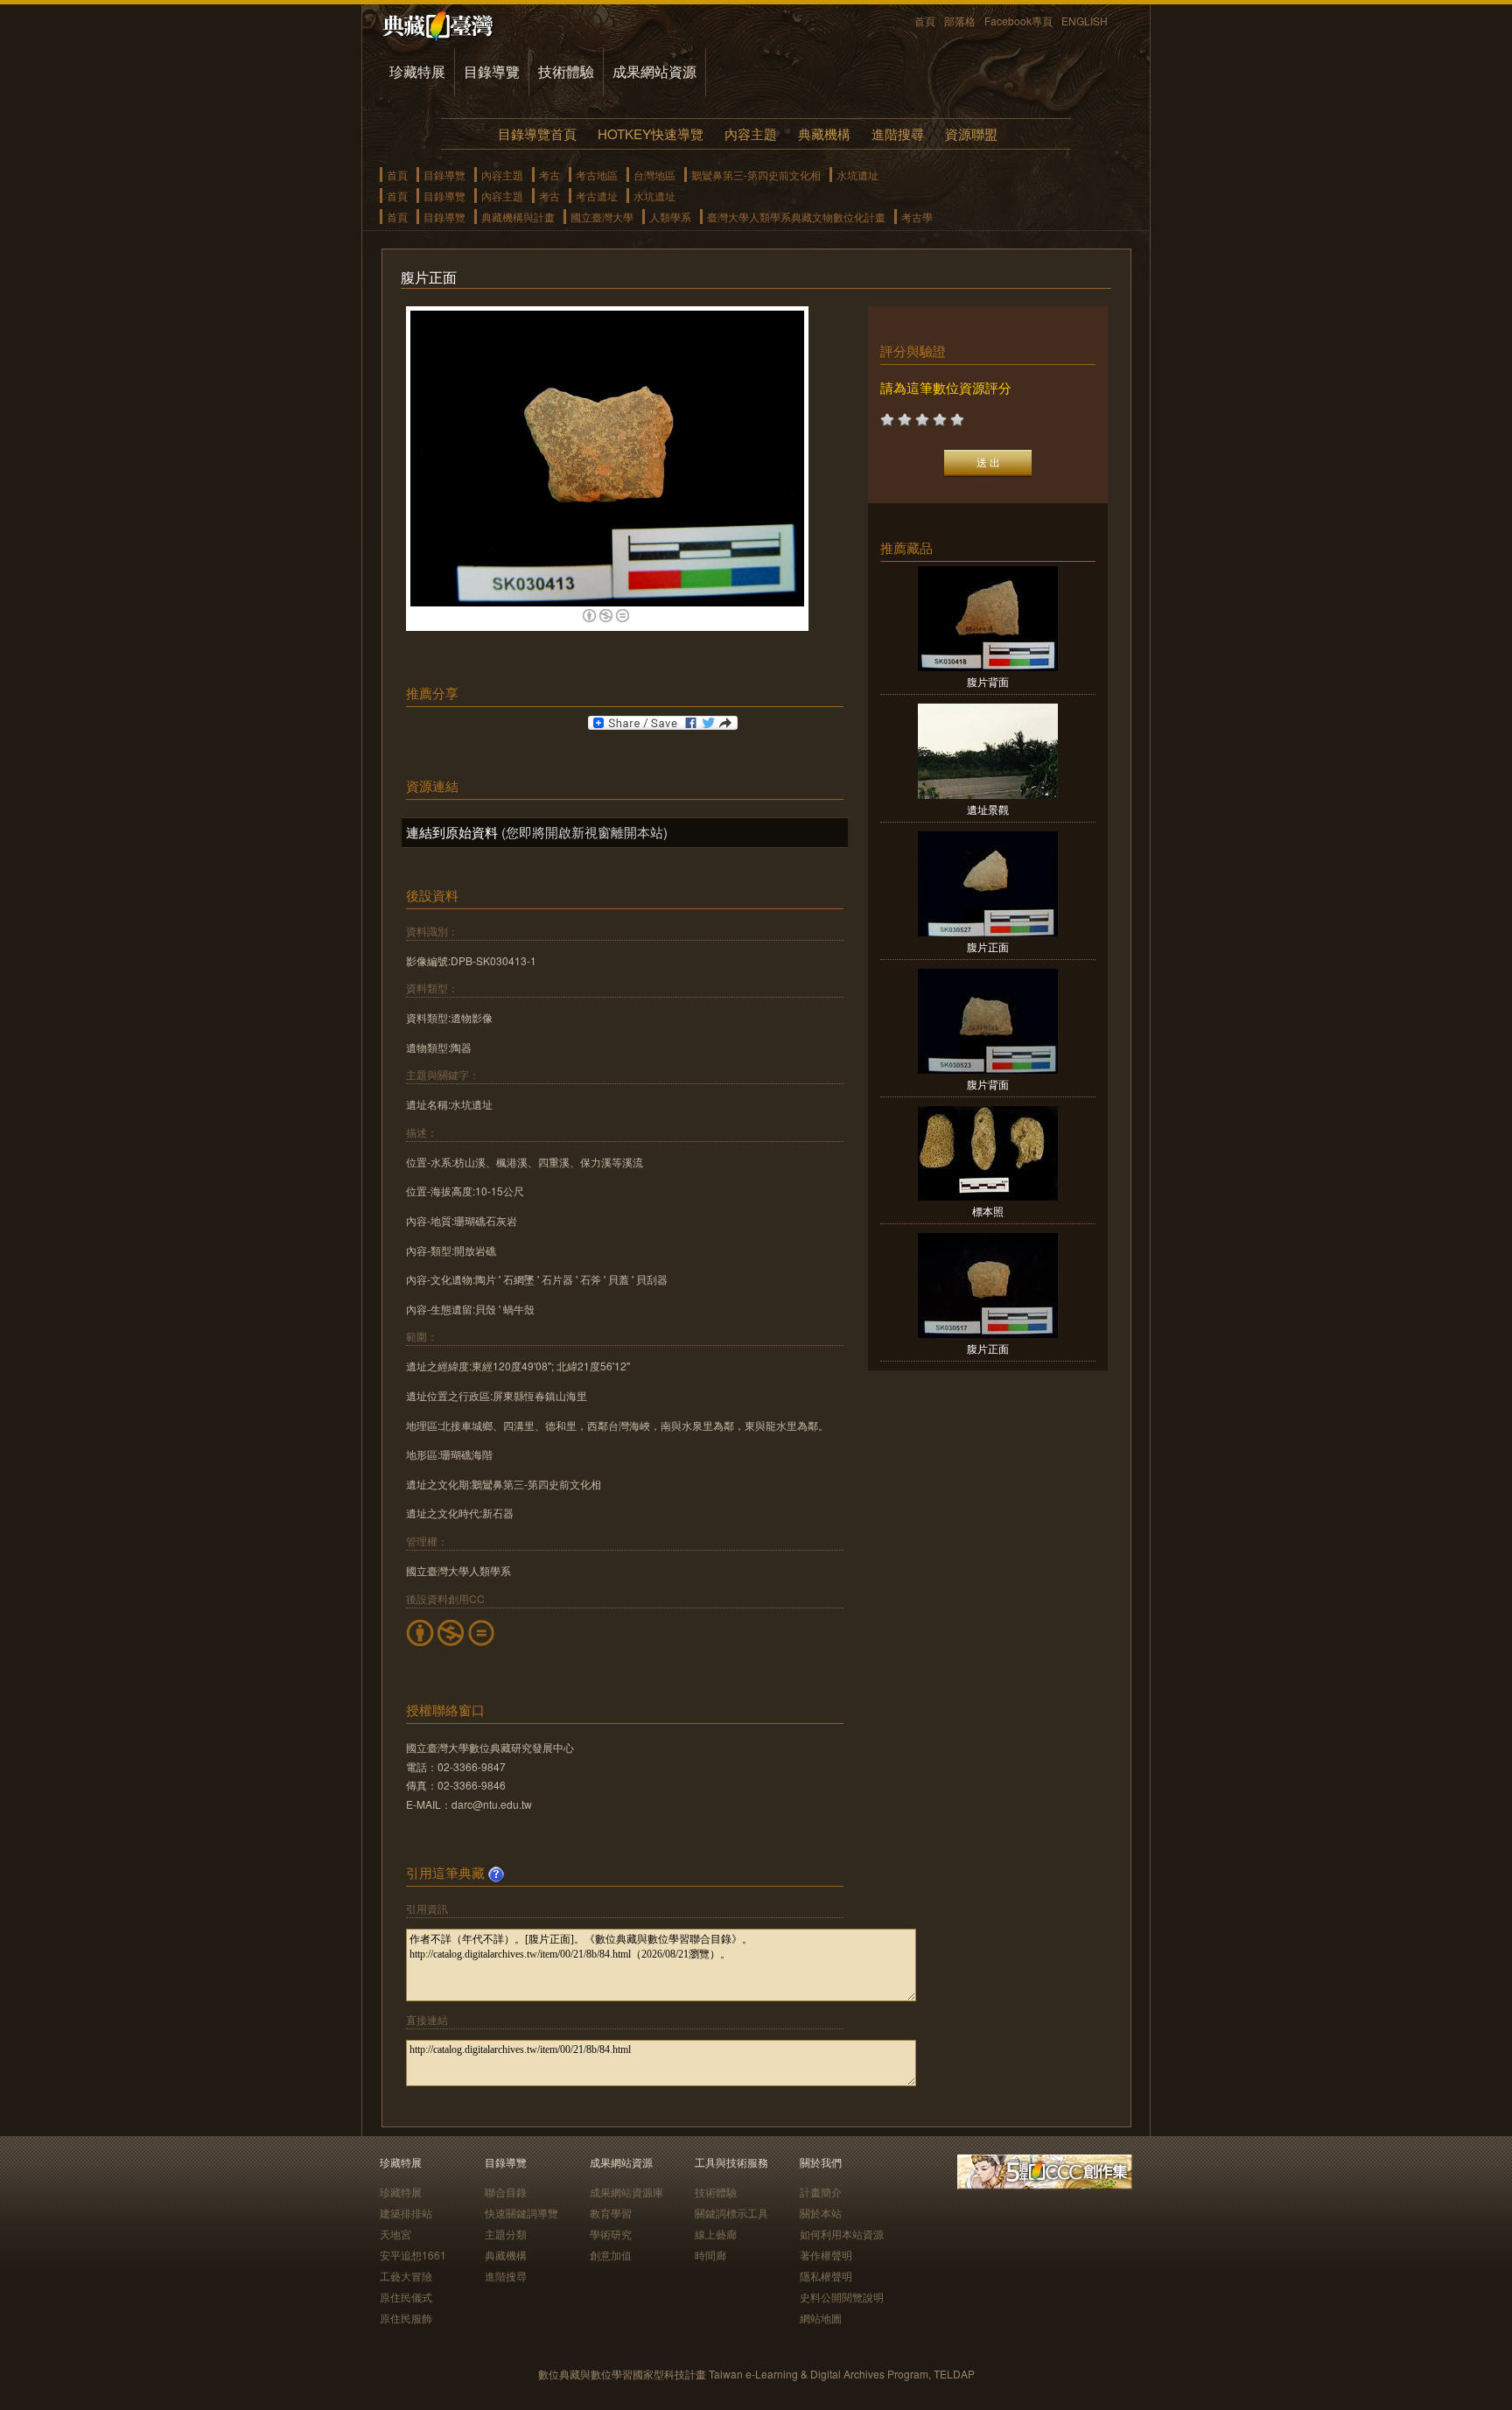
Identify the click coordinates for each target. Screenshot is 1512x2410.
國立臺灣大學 (602, 217)
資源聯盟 (971, 133)
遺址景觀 (988, 809)
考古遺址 (597, 196)
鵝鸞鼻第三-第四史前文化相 (756, 175)
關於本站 (821, 2213)
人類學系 (670, 217)
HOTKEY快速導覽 (651, 133)
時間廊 (710, 2255)
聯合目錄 (506, 2192)
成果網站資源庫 (626, 2192)
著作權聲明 (826, 2255)
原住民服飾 (406, 2318)
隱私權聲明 (826, 2276)
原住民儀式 (406, 2297)
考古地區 (597, 175)
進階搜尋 (898, 133)
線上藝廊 (716, 2234)
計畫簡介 (821, 2192)
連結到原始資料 (452, 832)
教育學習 (611, 2213)
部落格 (960, 21)
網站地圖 (821, 2318)
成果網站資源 (654, 71)
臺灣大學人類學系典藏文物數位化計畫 (796, 217)
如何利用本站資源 (842, 2234)
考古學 (917, 217)
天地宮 (395, 2234)
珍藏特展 (417, 71)
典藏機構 (824, 133)
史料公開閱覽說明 (842, 2297)
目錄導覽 (492, 71)
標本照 (988, 1211)
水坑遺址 (857, 175)
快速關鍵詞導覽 (521, 2213)
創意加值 (611, 2255)
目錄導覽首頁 (537, 133)
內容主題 (751, 133)
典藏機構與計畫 (518, 217)
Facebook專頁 (1018, 21)
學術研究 (611, 2234)
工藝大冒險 (406, 2276)
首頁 (925, 21)
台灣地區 (654, 175)
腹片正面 (988, 946)
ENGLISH (1085, 21)
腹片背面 (988, 681)
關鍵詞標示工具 (731, 2213)
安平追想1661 (413, 2255)
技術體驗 (566, 71)
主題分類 (506, 2234)
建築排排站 (406, 2213)
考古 (549, 175)
